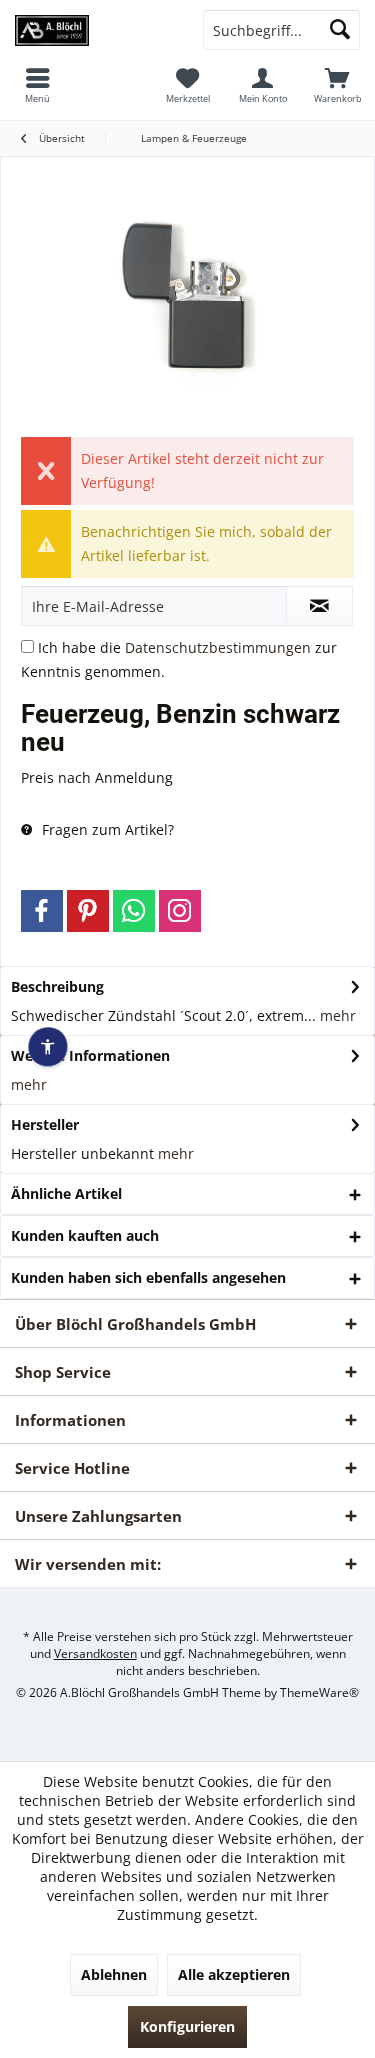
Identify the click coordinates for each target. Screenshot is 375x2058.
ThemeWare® (319, 1692)
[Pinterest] (88, 911)
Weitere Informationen (90, 1055)
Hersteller (45, 1124)
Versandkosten (95, 1653)
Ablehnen (114, 1974)
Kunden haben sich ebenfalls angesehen (148, 1277)
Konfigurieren (187, 2026)
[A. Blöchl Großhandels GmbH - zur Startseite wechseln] (94, 30)
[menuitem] (337, 85)
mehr (336, 1015)
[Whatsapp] (134, 911)
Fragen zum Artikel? (106, 829)
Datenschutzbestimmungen (218, 647)
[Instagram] (180, 911)
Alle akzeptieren (234, 1974)
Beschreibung (57, 986)
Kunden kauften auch (85, 1235)
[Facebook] (42, 911)
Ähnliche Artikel (66, 1193)
